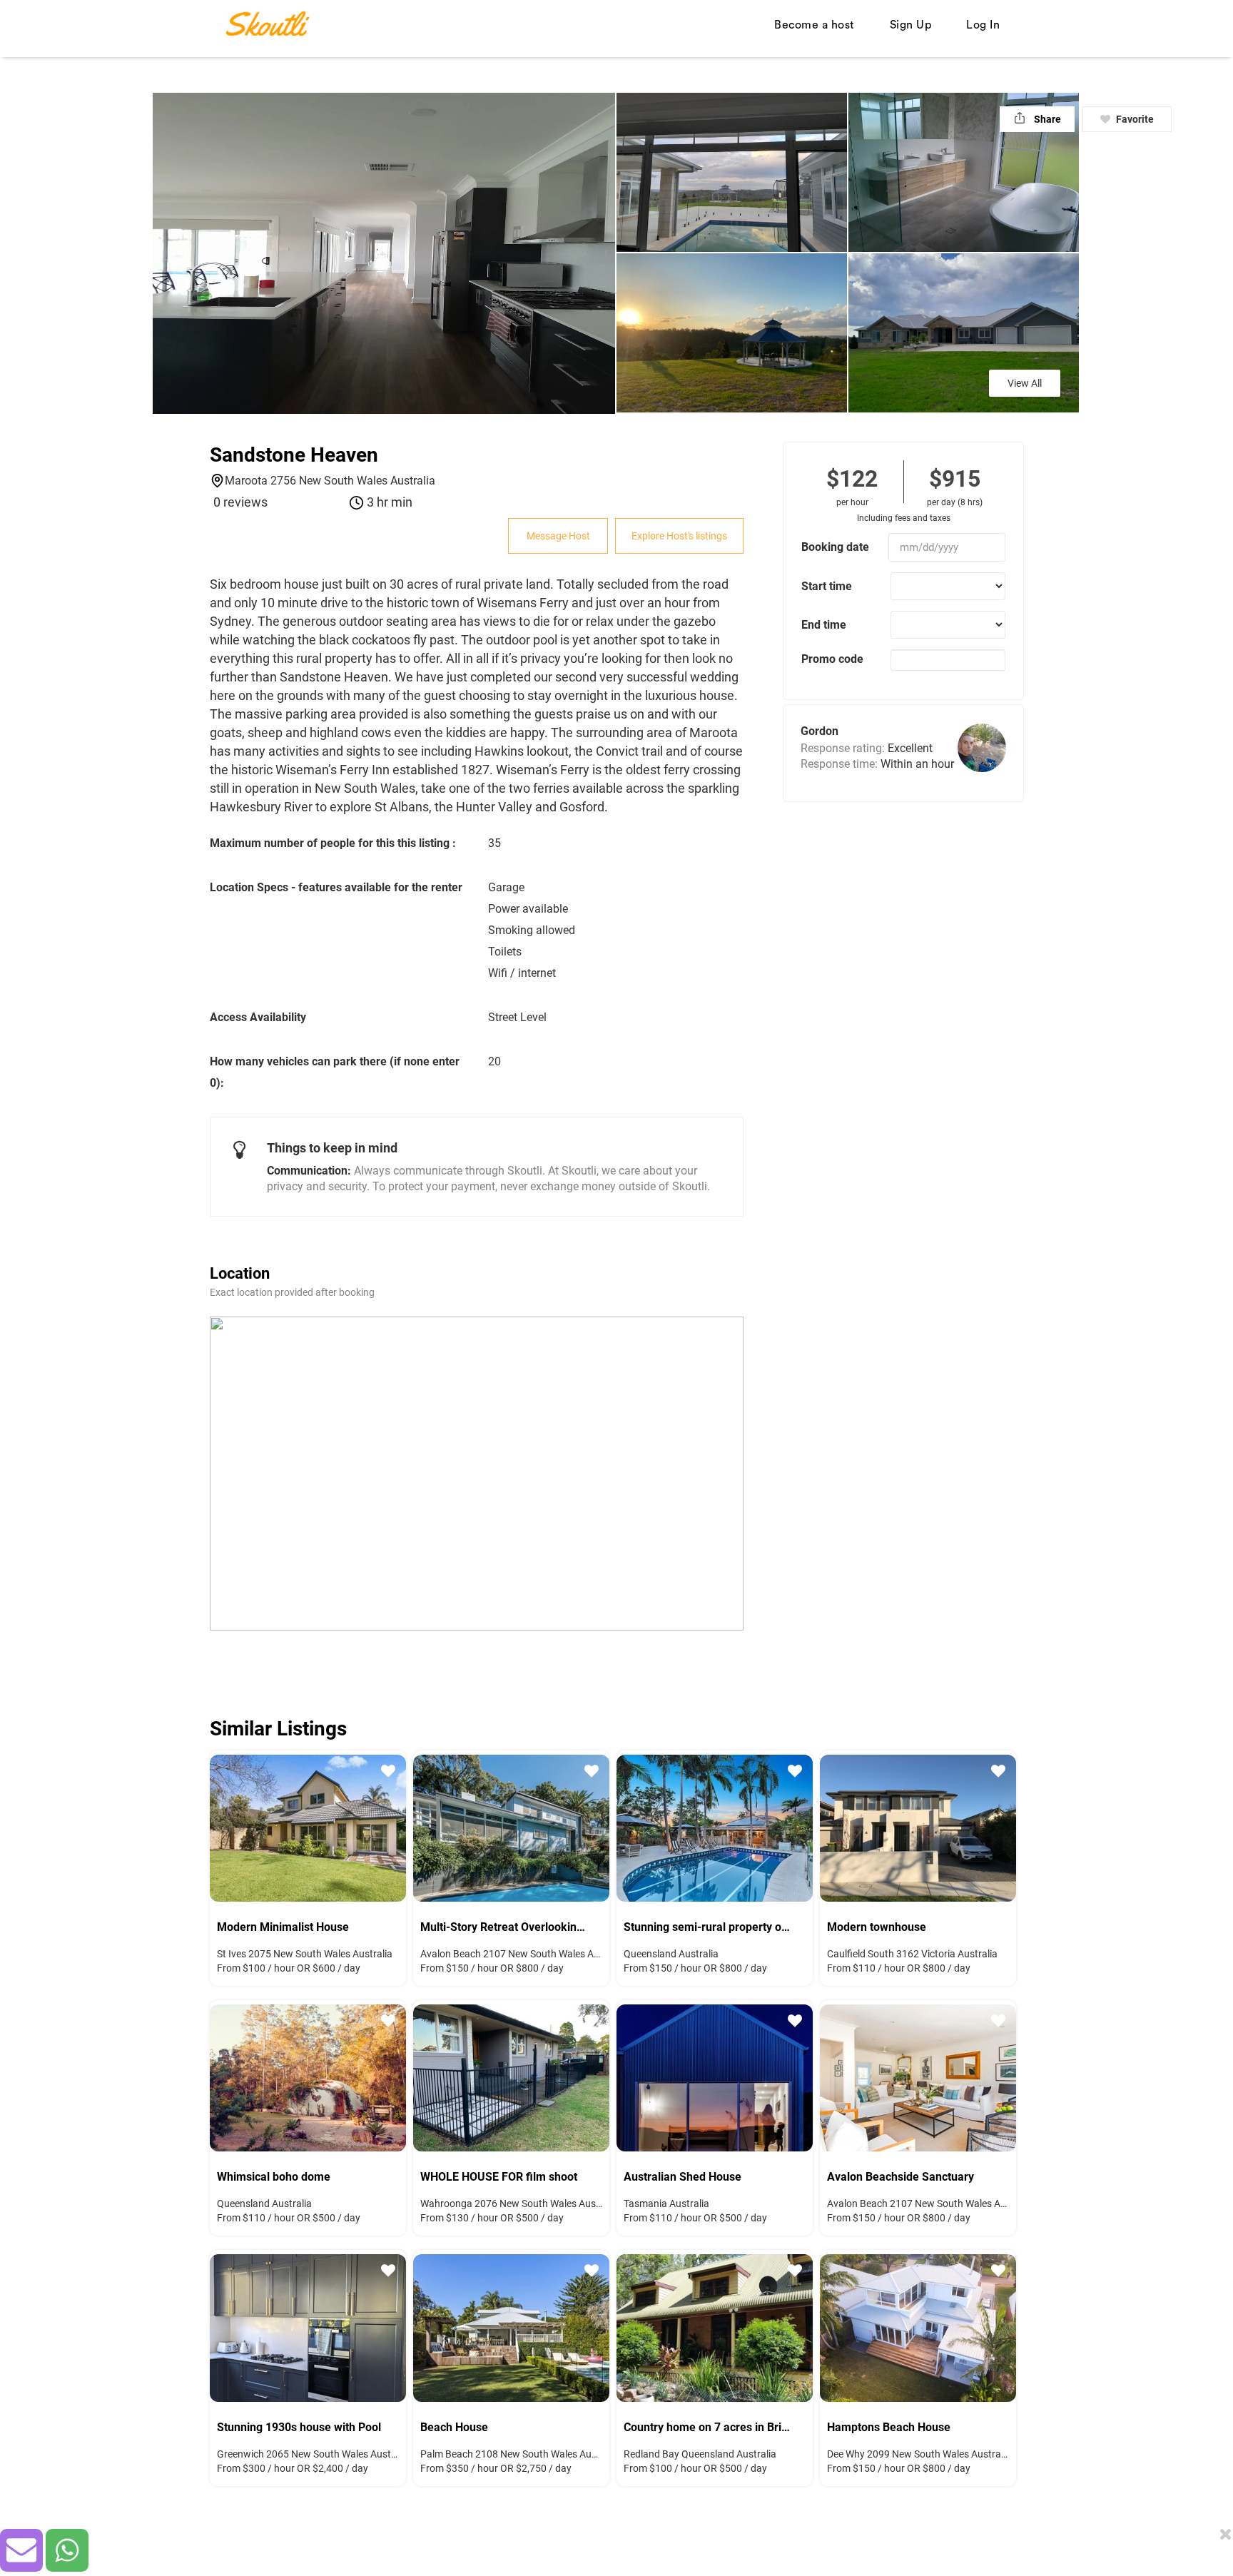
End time (824, 625)
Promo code (832, 659)
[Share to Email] (21, 2550)
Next (385, 1826)
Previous (231, 1826)
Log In (983, 25)
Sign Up (911, 25)
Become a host (815, 25)
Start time (827, 586)
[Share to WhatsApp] (67, 2550)
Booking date (835, 547)
